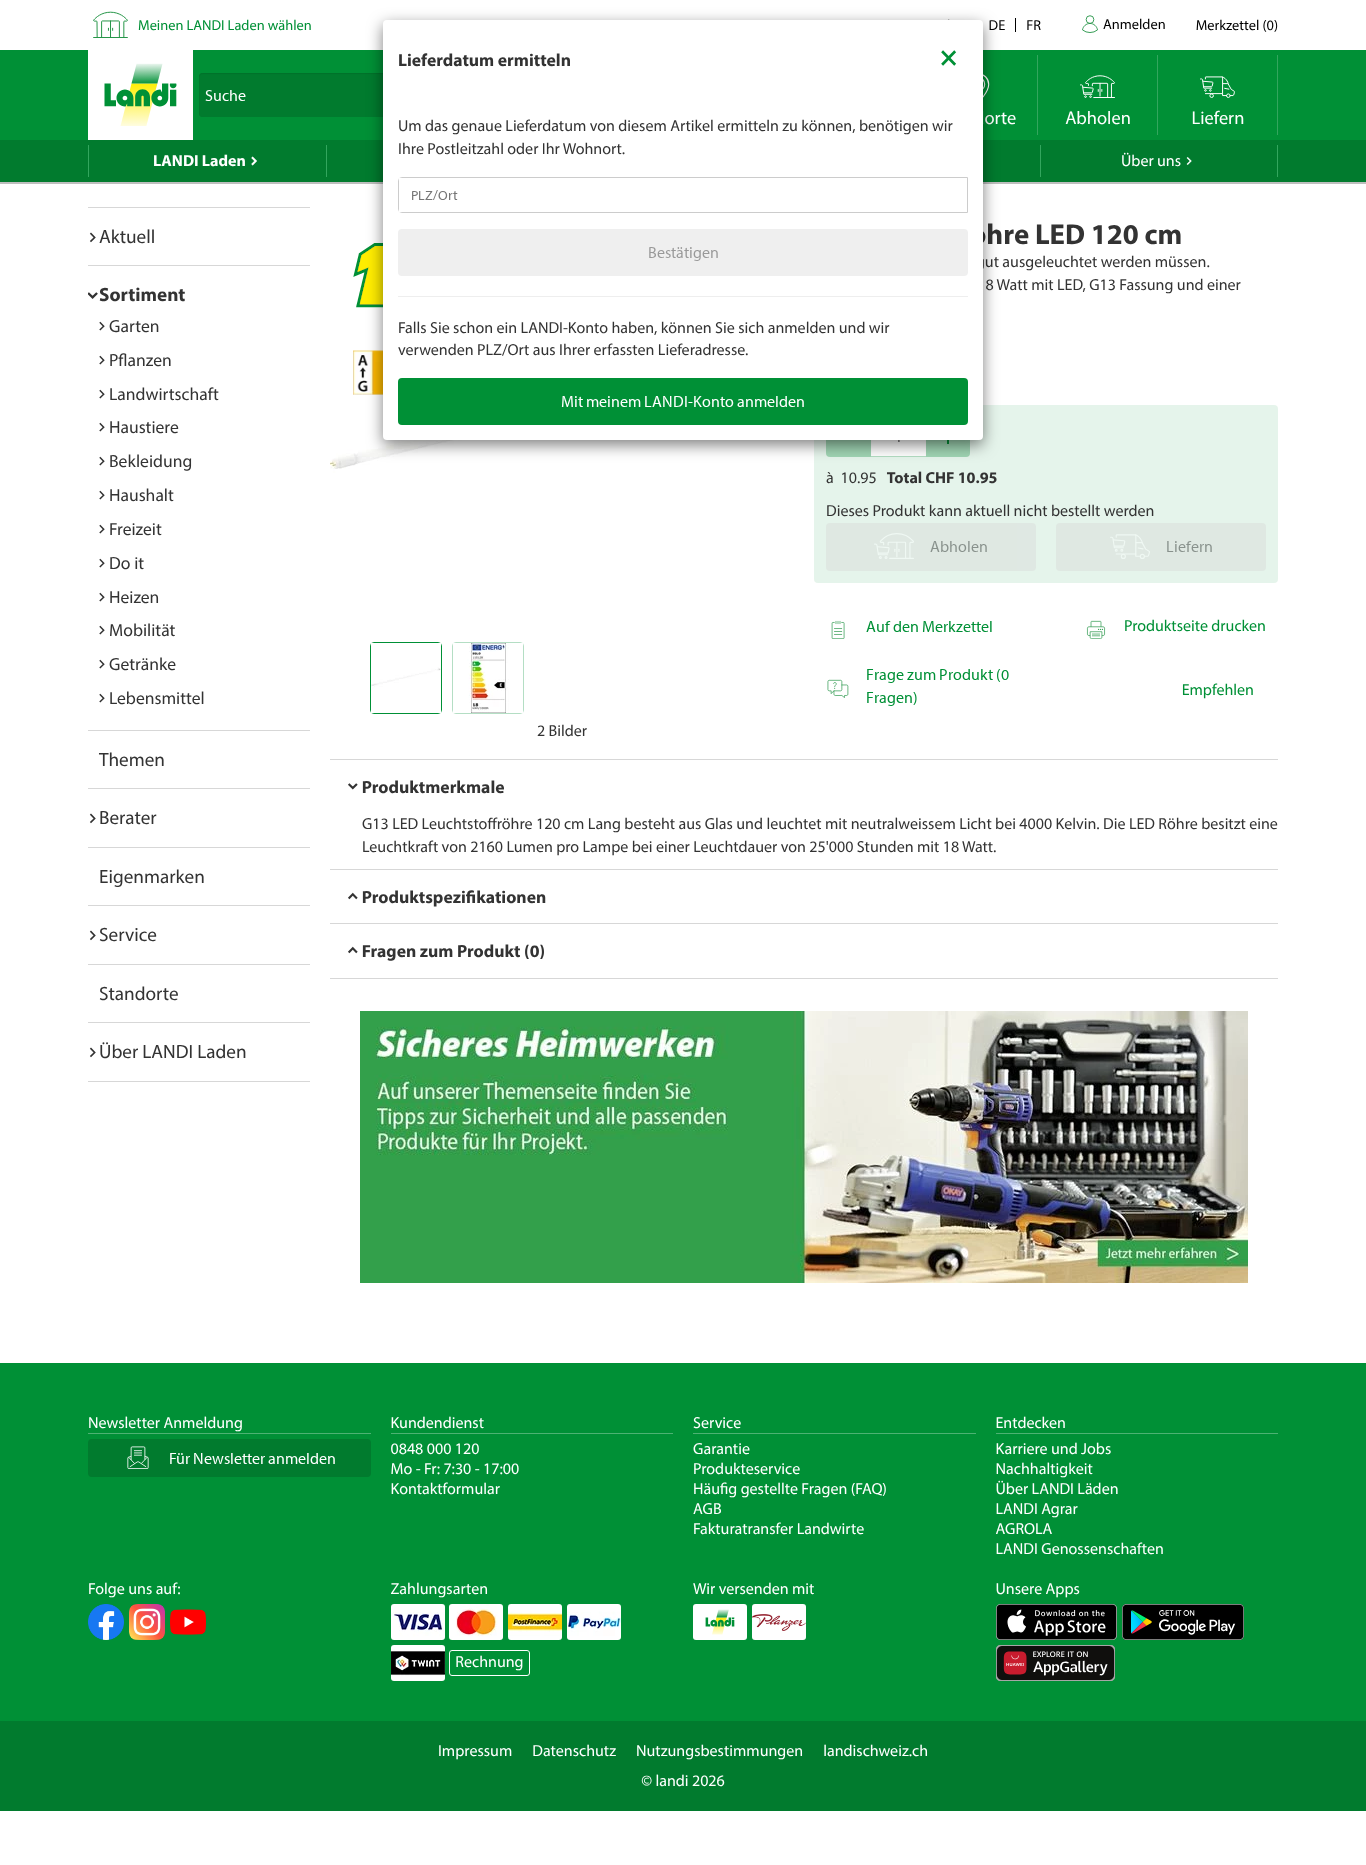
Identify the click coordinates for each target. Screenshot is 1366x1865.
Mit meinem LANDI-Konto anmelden (683, 401)
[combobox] (683, 195)
